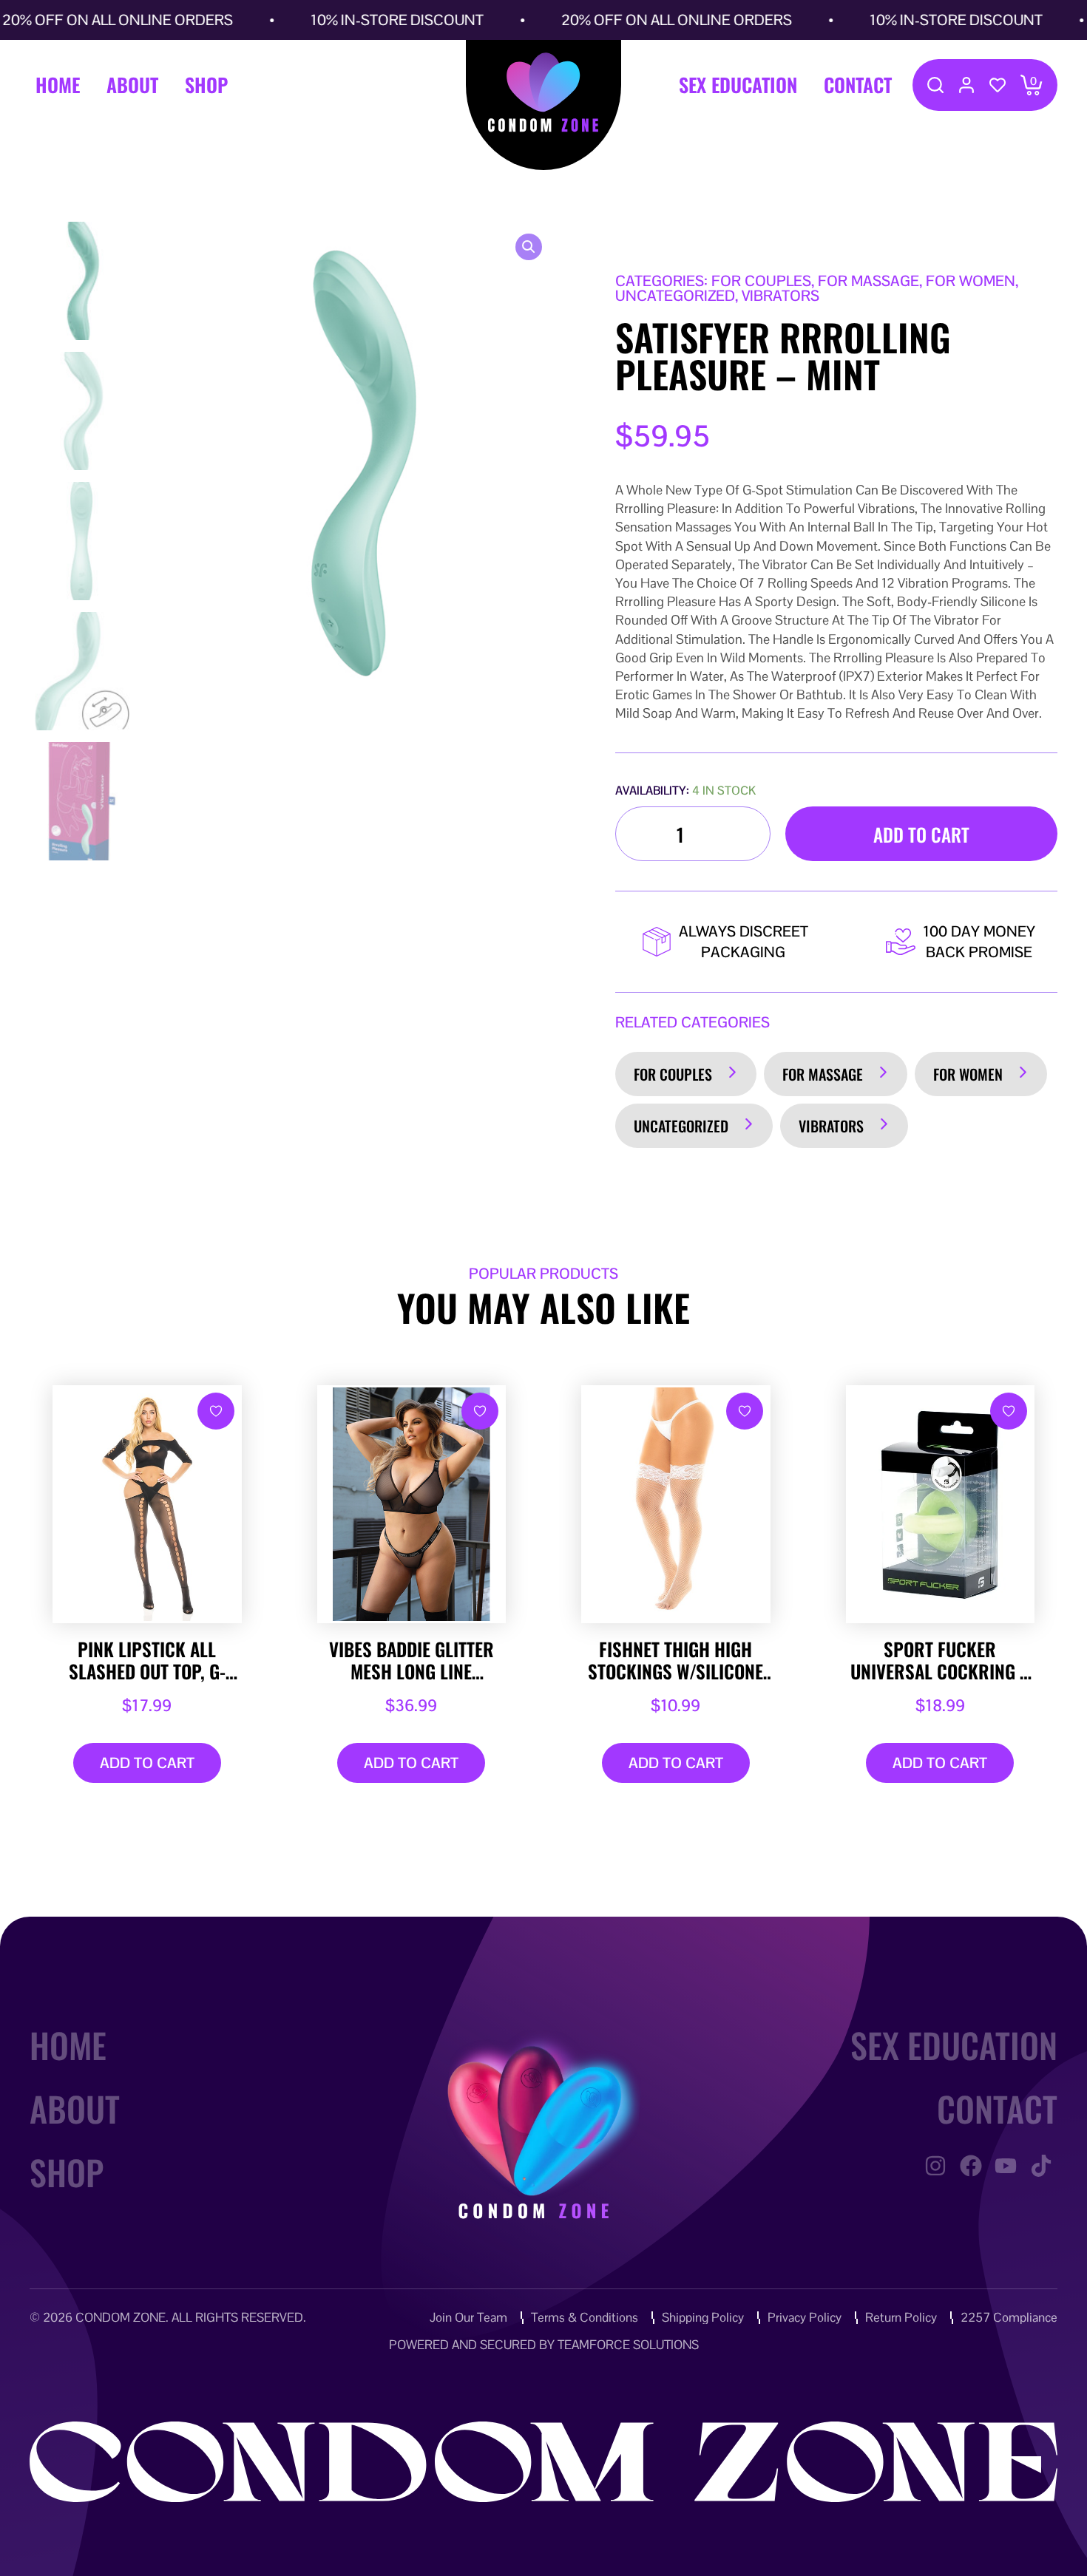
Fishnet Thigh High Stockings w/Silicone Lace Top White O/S (675, 1660)
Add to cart (921, 834)
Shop (206, 85)
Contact (858, 85)
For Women (968, 1074)
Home (58, 85)
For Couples (673, 1074)
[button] (529, 247)
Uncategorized (681, 1126)
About (132, 85)
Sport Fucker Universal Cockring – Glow (940, 1660)
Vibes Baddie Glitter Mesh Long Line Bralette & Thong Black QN (412, 1660)
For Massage (823, 1074)
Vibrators (831, 1126)
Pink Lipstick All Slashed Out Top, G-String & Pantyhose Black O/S (147, 1660)
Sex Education (738, 85)
